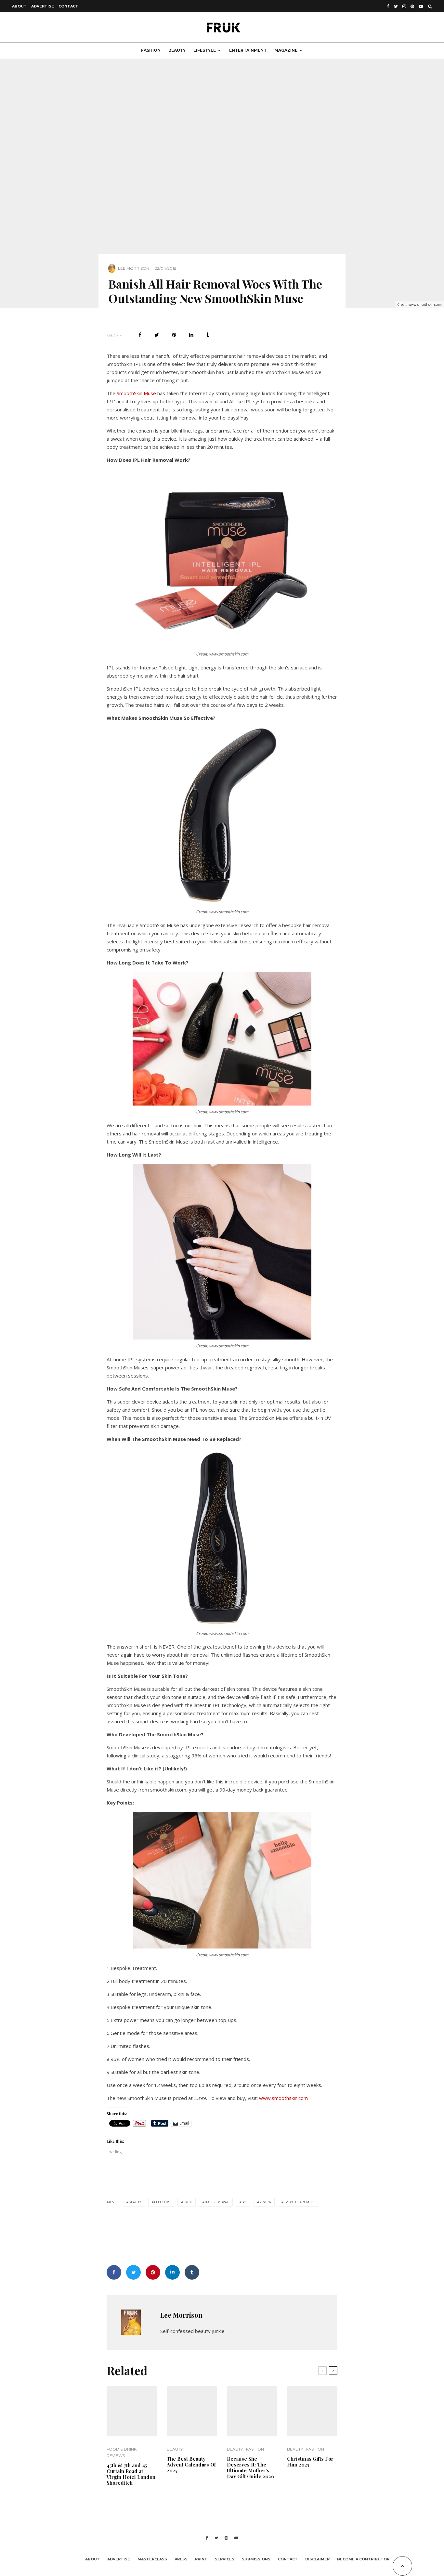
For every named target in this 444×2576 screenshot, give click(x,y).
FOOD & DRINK (122, 2449)
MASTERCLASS (152, 2559)
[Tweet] (157, 335)
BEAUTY (177, 50)
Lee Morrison (134, 268)
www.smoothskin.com (283, 2098)
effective (162, 2202)
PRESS (181, 2559)
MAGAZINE (286, 50)
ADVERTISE (43, 6)
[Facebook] (388, 6)
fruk (188, 2202)
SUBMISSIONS (256, 2559)
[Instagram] (404, 6)
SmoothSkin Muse (136, 393)
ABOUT (19, 6)
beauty (135, 2202)
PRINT (201, 2559)
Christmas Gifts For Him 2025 (310, 2462)
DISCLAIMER (317, 2559)
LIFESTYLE (205, 50)
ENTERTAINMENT (248, 50)
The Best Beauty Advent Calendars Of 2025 (191, 2465)
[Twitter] (396, 6)
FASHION (151, 50)
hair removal (217, 2202)
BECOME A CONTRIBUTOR (363, 2559)
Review (265, 2202)
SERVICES (225, 2559)
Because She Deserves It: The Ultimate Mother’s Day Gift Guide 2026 (250, 2467)
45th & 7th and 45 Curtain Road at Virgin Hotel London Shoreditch (131, 2474)
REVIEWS (116, 2456)
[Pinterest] (412, 6)
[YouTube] (421, 6)
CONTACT (68, 6)
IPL (244, 2202)
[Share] (140, 335)
